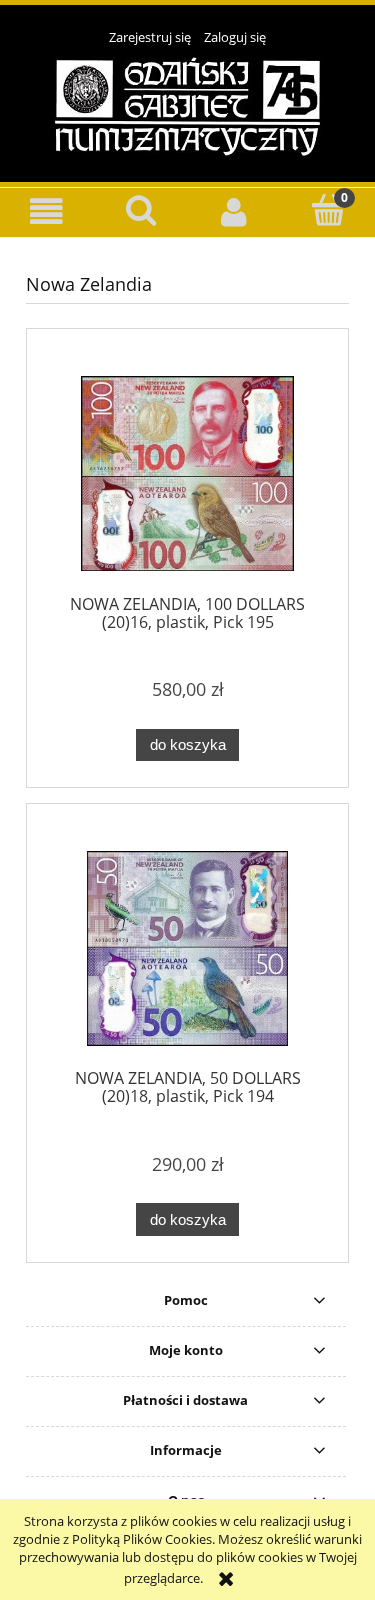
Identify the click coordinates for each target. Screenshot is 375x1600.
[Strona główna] (187, 105)
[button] (47, 211)
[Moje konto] (235, 211)
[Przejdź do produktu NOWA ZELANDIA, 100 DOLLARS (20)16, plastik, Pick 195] (187, 473)
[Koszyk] (328, 210)
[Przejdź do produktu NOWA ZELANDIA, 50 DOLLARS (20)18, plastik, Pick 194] (187, 948)
